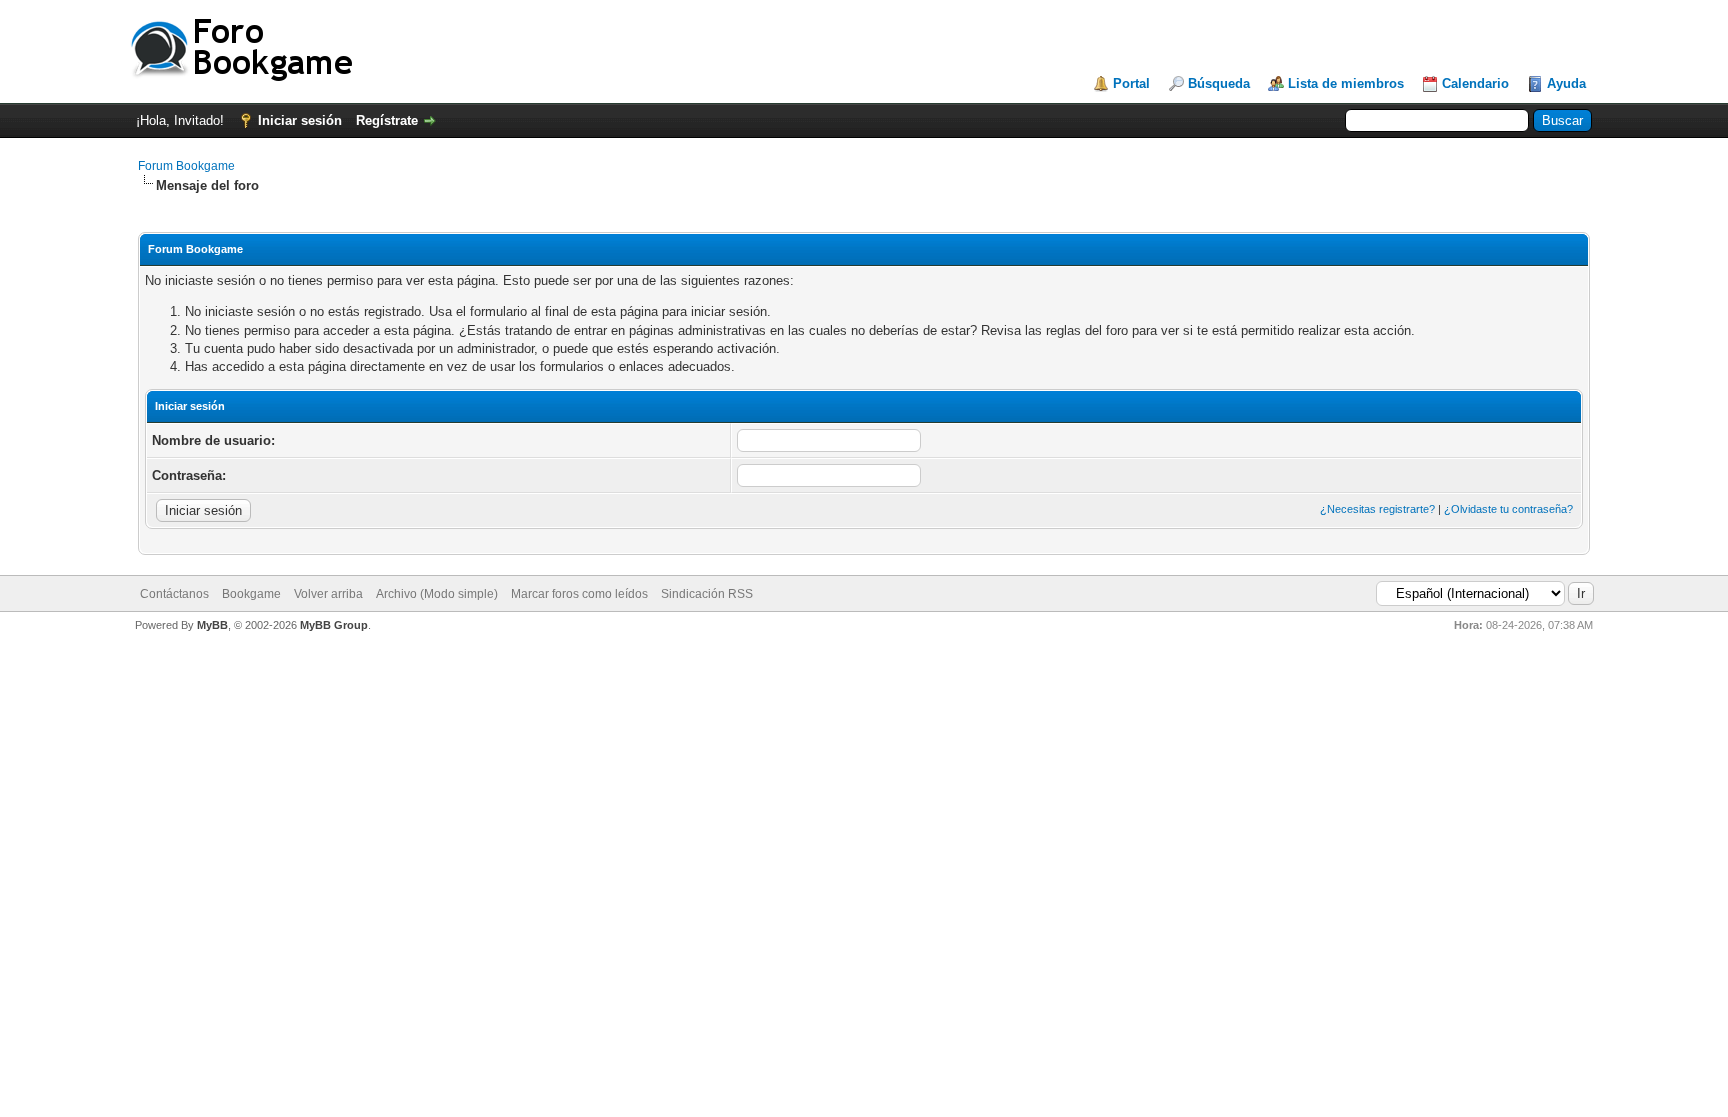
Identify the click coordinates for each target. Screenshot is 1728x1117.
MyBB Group (334, 625)
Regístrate (387, 120)
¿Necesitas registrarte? (1377, 509)
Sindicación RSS (707, 594)
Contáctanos (174, 594)
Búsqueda (1219, 83)
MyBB (212, 625)
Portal (1131, 83)
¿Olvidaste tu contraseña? (1508, 509)
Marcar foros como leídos (579, 594)
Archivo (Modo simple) (437, 594)
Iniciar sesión (300, 120)
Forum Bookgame (186, 166)
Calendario (1475, 83)
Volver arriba (328, 594)
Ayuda (1566, 83)
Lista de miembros (1346, 83)
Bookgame (251, 594)
